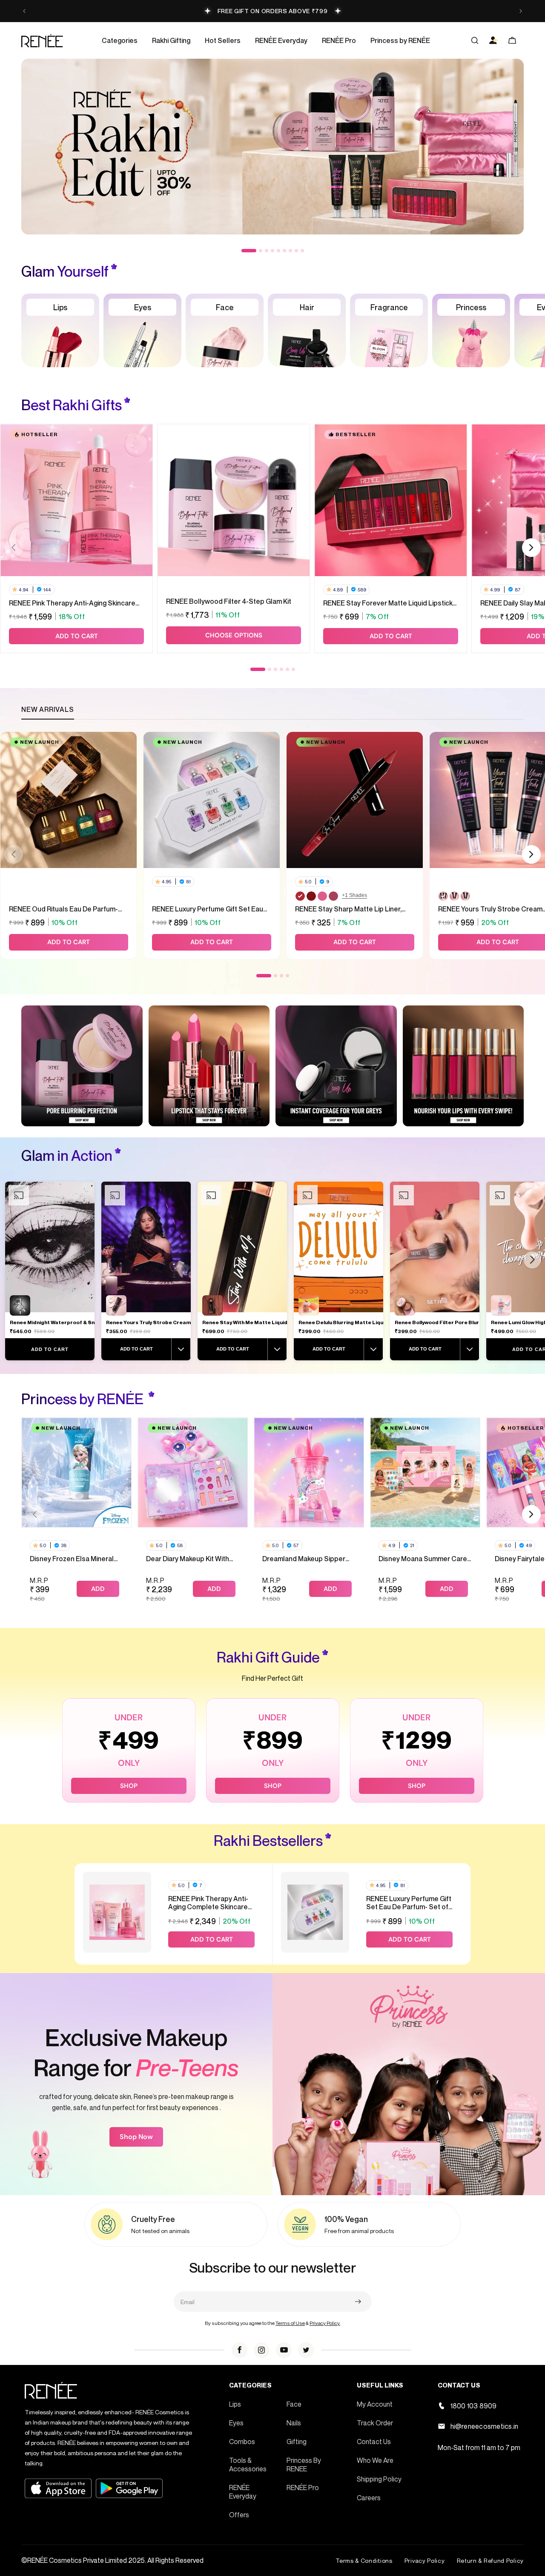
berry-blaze (311, 896)
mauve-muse (333, 896)
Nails (294, 2423)
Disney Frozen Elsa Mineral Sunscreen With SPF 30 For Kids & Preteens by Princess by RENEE (74, 1559)
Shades (354, 895)
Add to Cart (50, 1349)
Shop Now (136, 2137)
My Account (375, 2404)
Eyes (236, 2423)
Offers (239, 2515)
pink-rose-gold (465, 896)
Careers (369, 2498)
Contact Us (374, 2442)
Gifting (297, 2442)
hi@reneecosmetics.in (485, 2426)
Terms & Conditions (364, 2560)
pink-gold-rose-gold (443, 896)
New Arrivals (48, 709)
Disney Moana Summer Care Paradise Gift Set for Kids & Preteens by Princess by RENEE (423, 1559)
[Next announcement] (521, 11)
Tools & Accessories (248, 2465)
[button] (120, 40)
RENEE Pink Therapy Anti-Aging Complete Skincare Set (208, 1903)
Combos (242, 2442)
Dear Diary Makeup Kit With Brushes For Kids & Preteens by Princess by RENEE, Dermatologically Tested (191, 1559)
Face (294, 2404)
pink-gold (454, 896)
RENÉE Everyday (243, 2492)
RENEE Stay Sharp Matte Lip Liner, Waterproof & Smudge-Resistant (348, 909)
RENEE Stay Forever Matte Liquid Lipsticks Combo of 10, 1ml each (390, 603)
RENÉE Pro (303, 2487)
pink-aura (322, 896)
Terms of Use (290, 2323)
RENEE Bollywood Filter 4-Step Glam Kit (229, 601)
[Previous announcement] (24, 11)
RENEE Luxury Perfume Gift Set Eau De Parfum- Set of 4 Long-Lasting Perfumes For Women (208, 909)
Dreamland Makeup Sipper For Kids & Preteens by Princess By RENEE (304, 1559)
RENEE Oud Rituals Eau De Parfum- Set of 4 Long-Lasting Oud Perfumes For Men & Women (66, 909)
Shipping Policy (379, 2479)
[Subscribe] (358, 2302)
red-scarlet (300, 896)
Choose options (234, 635)
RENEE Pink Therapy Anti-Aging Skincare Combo (72, 603)
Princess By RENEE (304, 2465)
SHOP (129, 1786)
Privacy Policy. (325, 2323)
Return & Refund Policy (490, 2560)
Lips (235, 2404)
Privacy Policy (425, 2560)
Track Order (375, 2423)
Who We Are (375, 2460)
